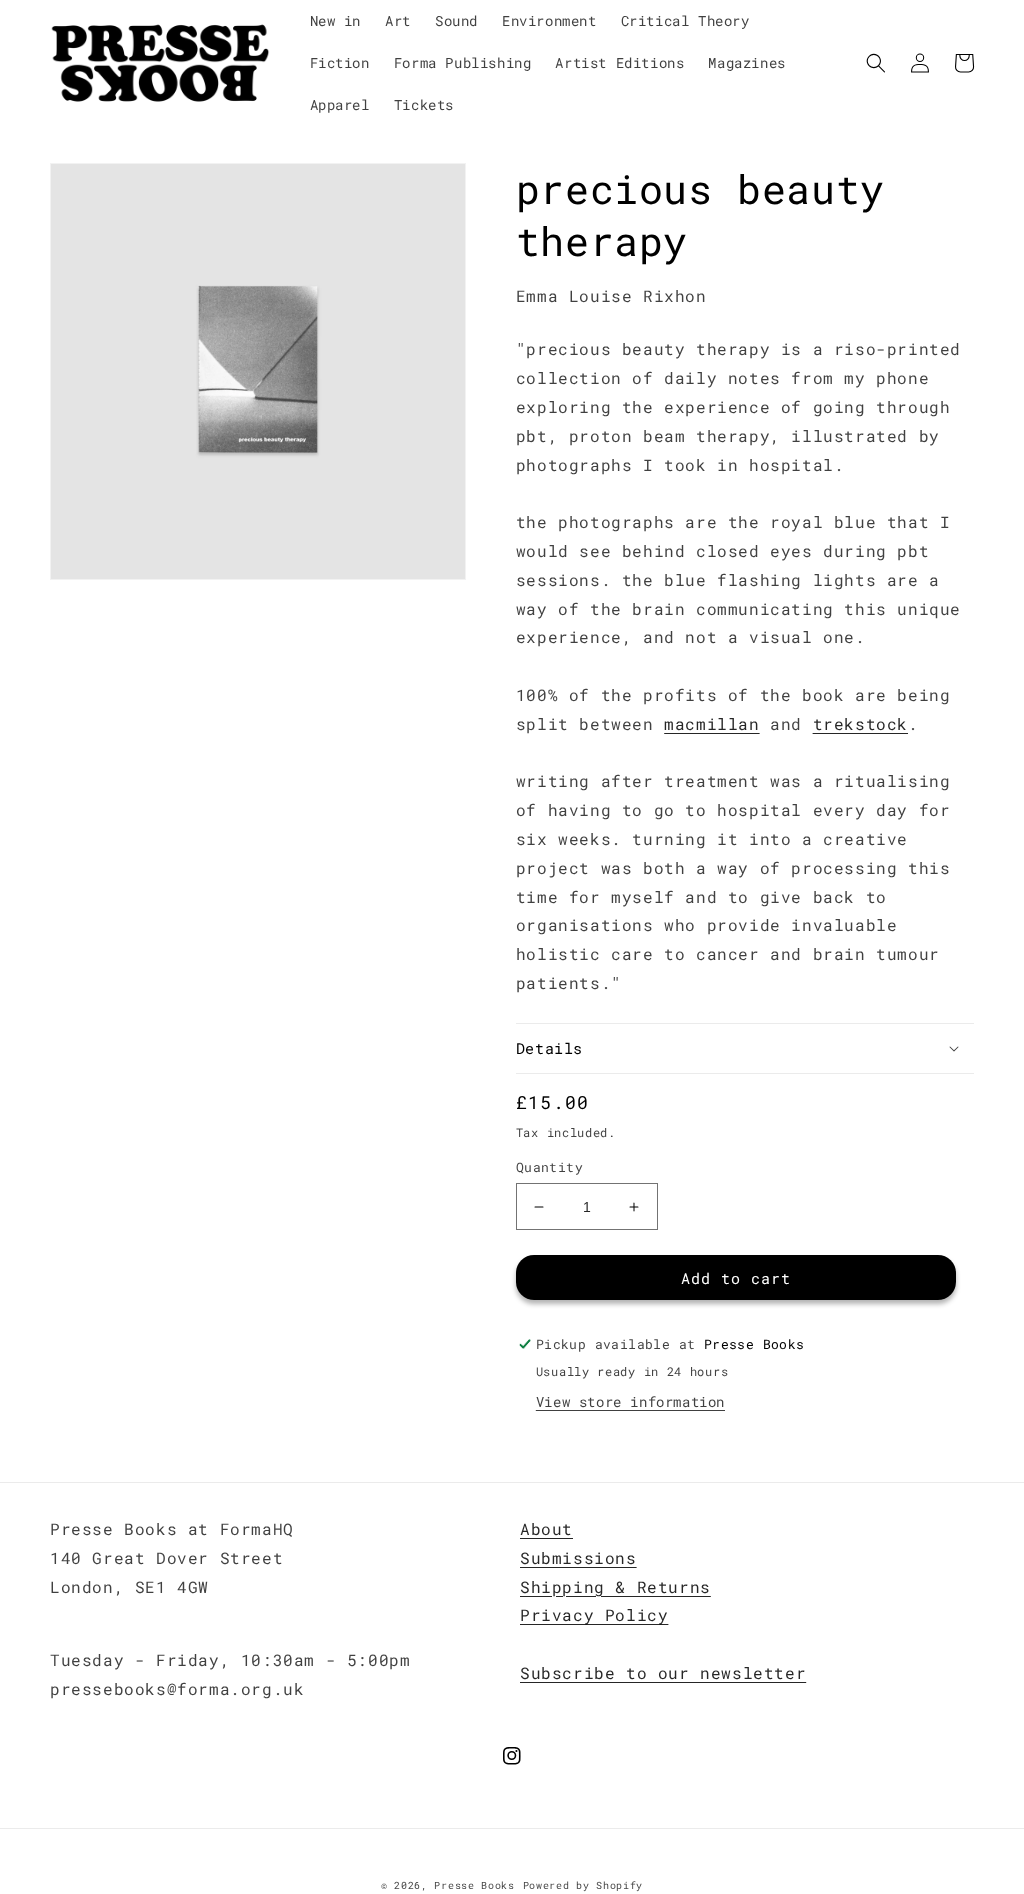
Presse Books (474, 1885)
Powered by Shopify (583, 1885)
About (546, 1528)
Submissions (578, 1557)
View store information (630, 1401)
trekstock (860, 723)
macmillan (711, 723)
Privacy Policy (594, 1614)
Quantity (549, 1167)
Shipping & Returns (615, 1586)
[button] (876, 63)
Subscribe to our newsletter (663, 1672)
